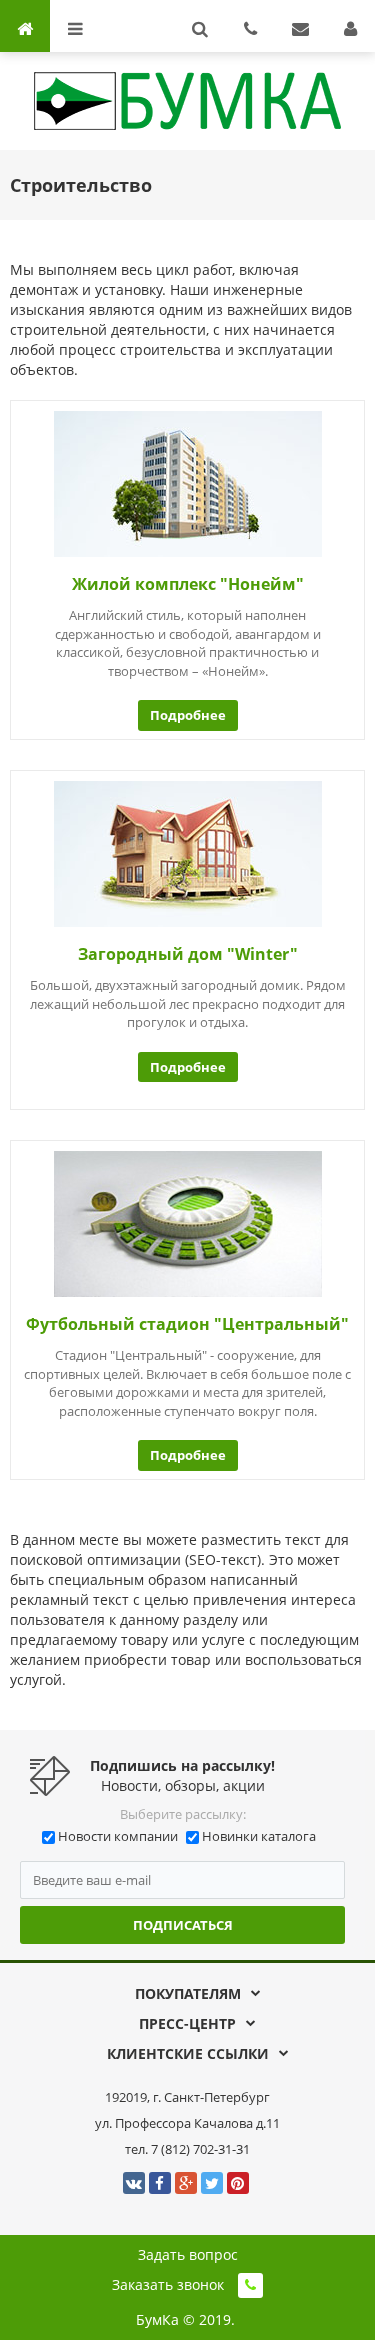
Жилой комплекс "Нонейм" (188, 584)
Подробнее (188, 715)
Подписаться (183, 1925)
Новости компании (118, 1836)
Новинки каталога (259, 1836)
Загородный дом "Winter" (188, 954)
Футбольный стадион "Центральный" (187, 1324)
